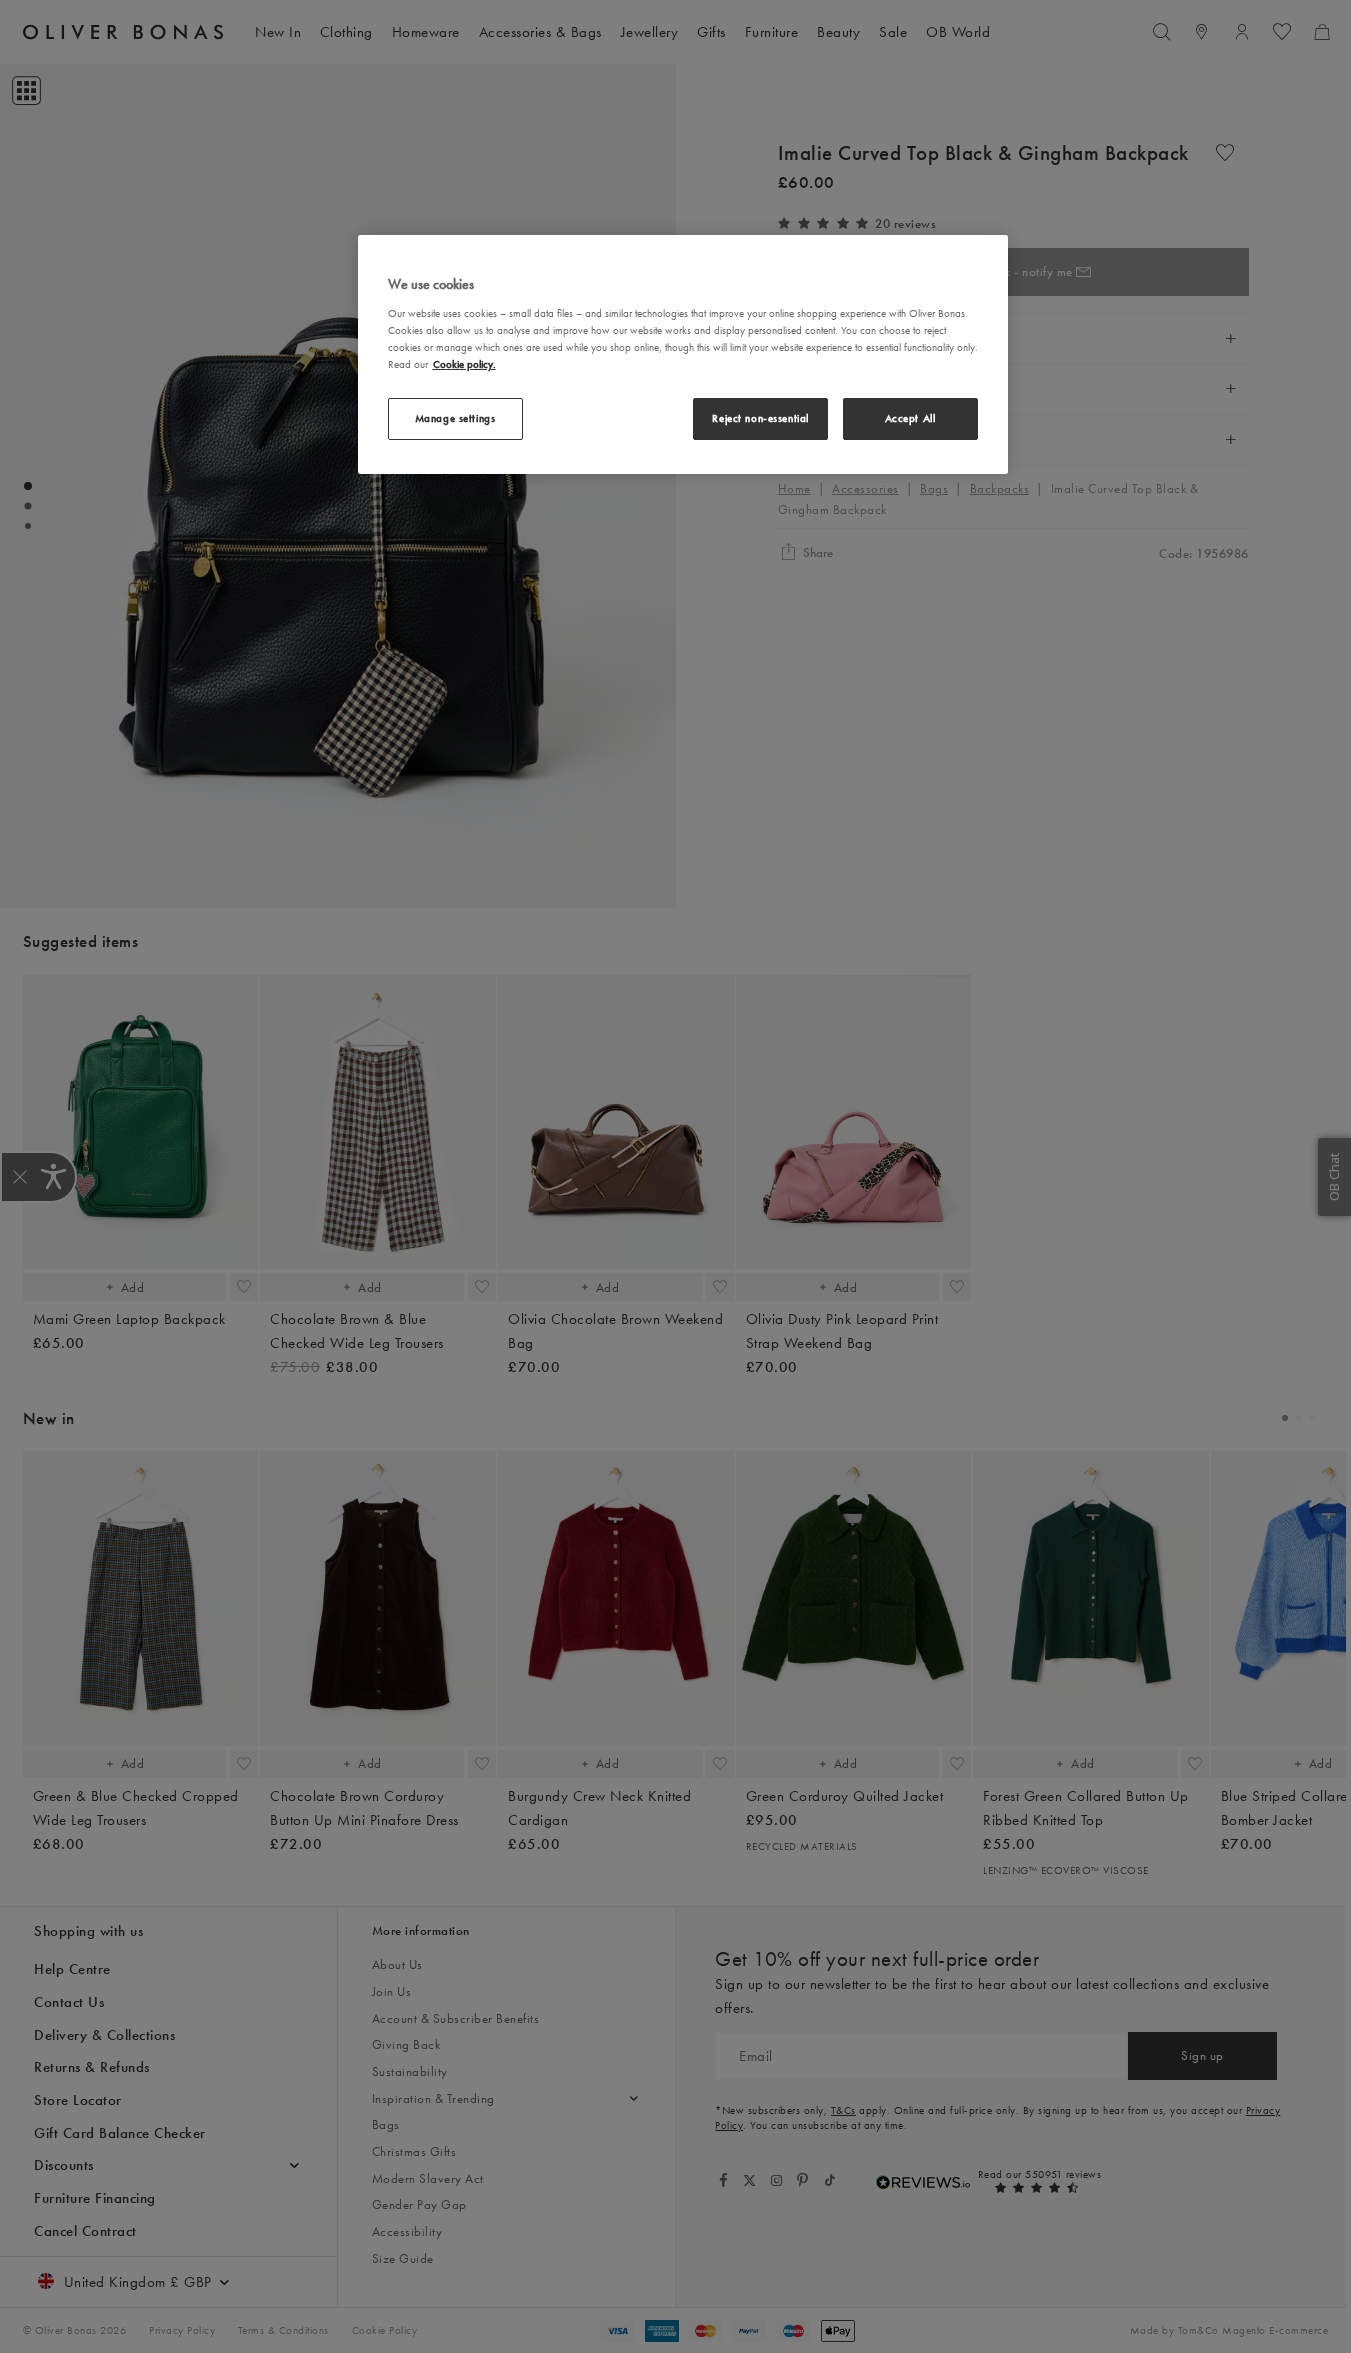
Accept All (910, 418)
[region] (683, 354)
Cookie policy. (464, 364)
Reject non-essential (760, 418)
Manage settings (455, 418)
